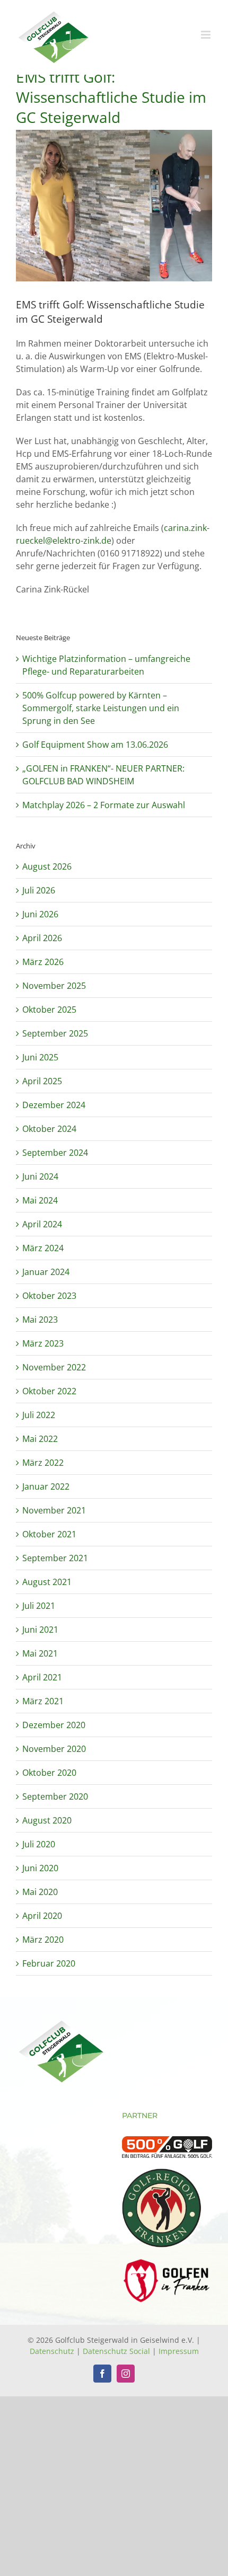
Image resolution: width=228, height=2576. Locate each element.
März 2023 (43, 1343)
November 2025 (54, 986)
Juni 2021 (40, 1630)
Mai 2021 (40, 1653)
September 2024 (55, 1153)
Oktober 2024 (49, 1129)
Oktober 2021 (49, 1534)
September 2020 (55, 1796)
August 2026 (47, 866)
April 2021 (42, 1677)
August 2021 (47, 1582)
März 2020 (43, 1940)
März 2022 (43, 1463)
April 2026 (42, 938)
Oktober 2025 (49, 1010)
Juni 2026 (40, 914)
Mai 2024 (40, 1200)
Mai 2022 (40, 1439)
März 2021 (43, 1701)
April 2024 (42, 1224)
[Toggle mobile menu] (207, 35)
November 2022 (54, 1367)
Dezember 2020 (54, 1725)
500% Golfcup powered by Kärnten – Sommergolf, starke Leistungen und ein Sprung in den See (101, 708)
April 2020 (42, 1916)
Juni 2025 (40, 1057)
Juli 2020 (39, 1844)
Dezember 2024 (54, 1105)
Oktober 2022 (49, 1391)
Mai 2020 (40, 1892)
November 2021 (54, 1510)
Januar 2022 (46, 1486)
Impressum (179, 2351)
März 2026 (43, 962)
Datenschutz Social (116, 2351)
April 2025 (42, 1081)
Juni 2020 (40, 1868)
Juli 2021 (39, 1606)
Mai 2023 (40, 1320)
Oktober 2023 (49, 1296)
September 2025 (55, 1033)
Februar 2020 (49, 1963)
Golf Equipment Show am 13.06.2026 (95, 745)
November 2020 (54, 1749)
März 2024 (43, 1248)
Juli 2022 (39, 1415)
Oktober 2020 (49, 1773)
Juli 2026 (39, 890)
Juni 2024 (40, 1176)
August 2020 (47, 1820)
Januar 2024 (46, 1272)
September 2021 (55, 1558)
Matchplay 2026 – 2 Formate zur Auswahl (104, 805)
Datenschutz (52, 2351)
